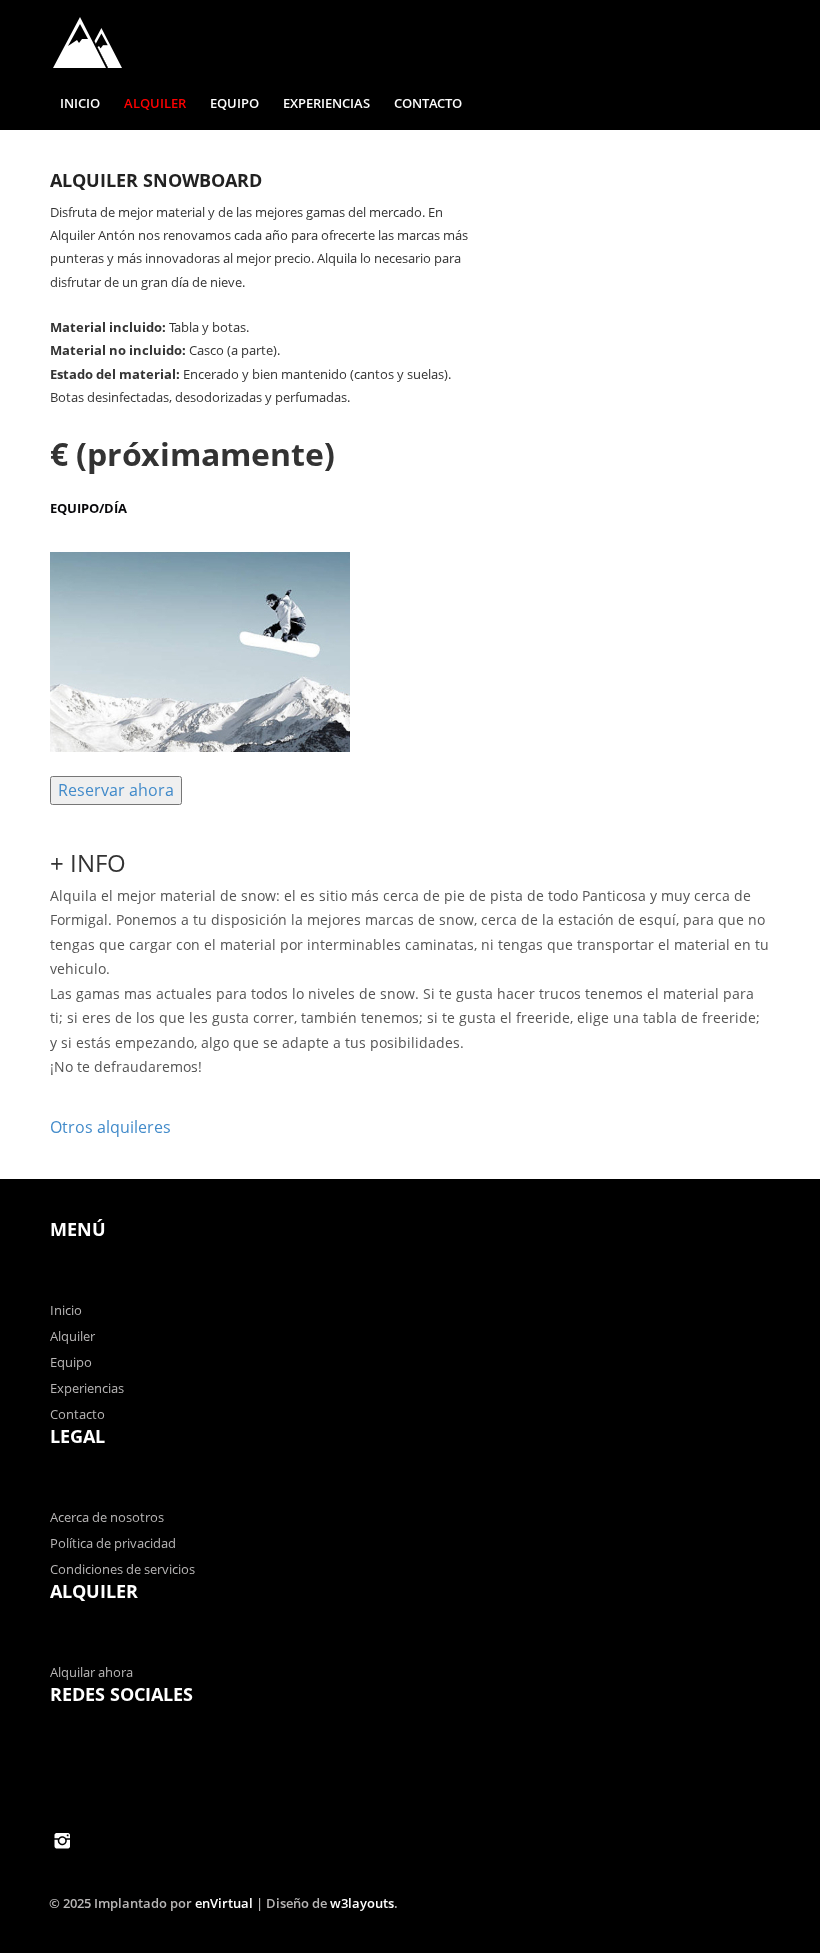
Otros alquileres (110, 1127)
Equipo (234, 103)
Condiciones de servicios (122, 1569)
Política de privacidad (113, 1543)
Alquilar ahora (91, 1672)
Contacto (428, 103)
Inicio (80, 103)
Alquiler (155, 103)
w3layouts (362, 1903)
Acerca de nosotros (107, 1517)
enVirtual (224, 1903)
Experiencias (326, 103)
